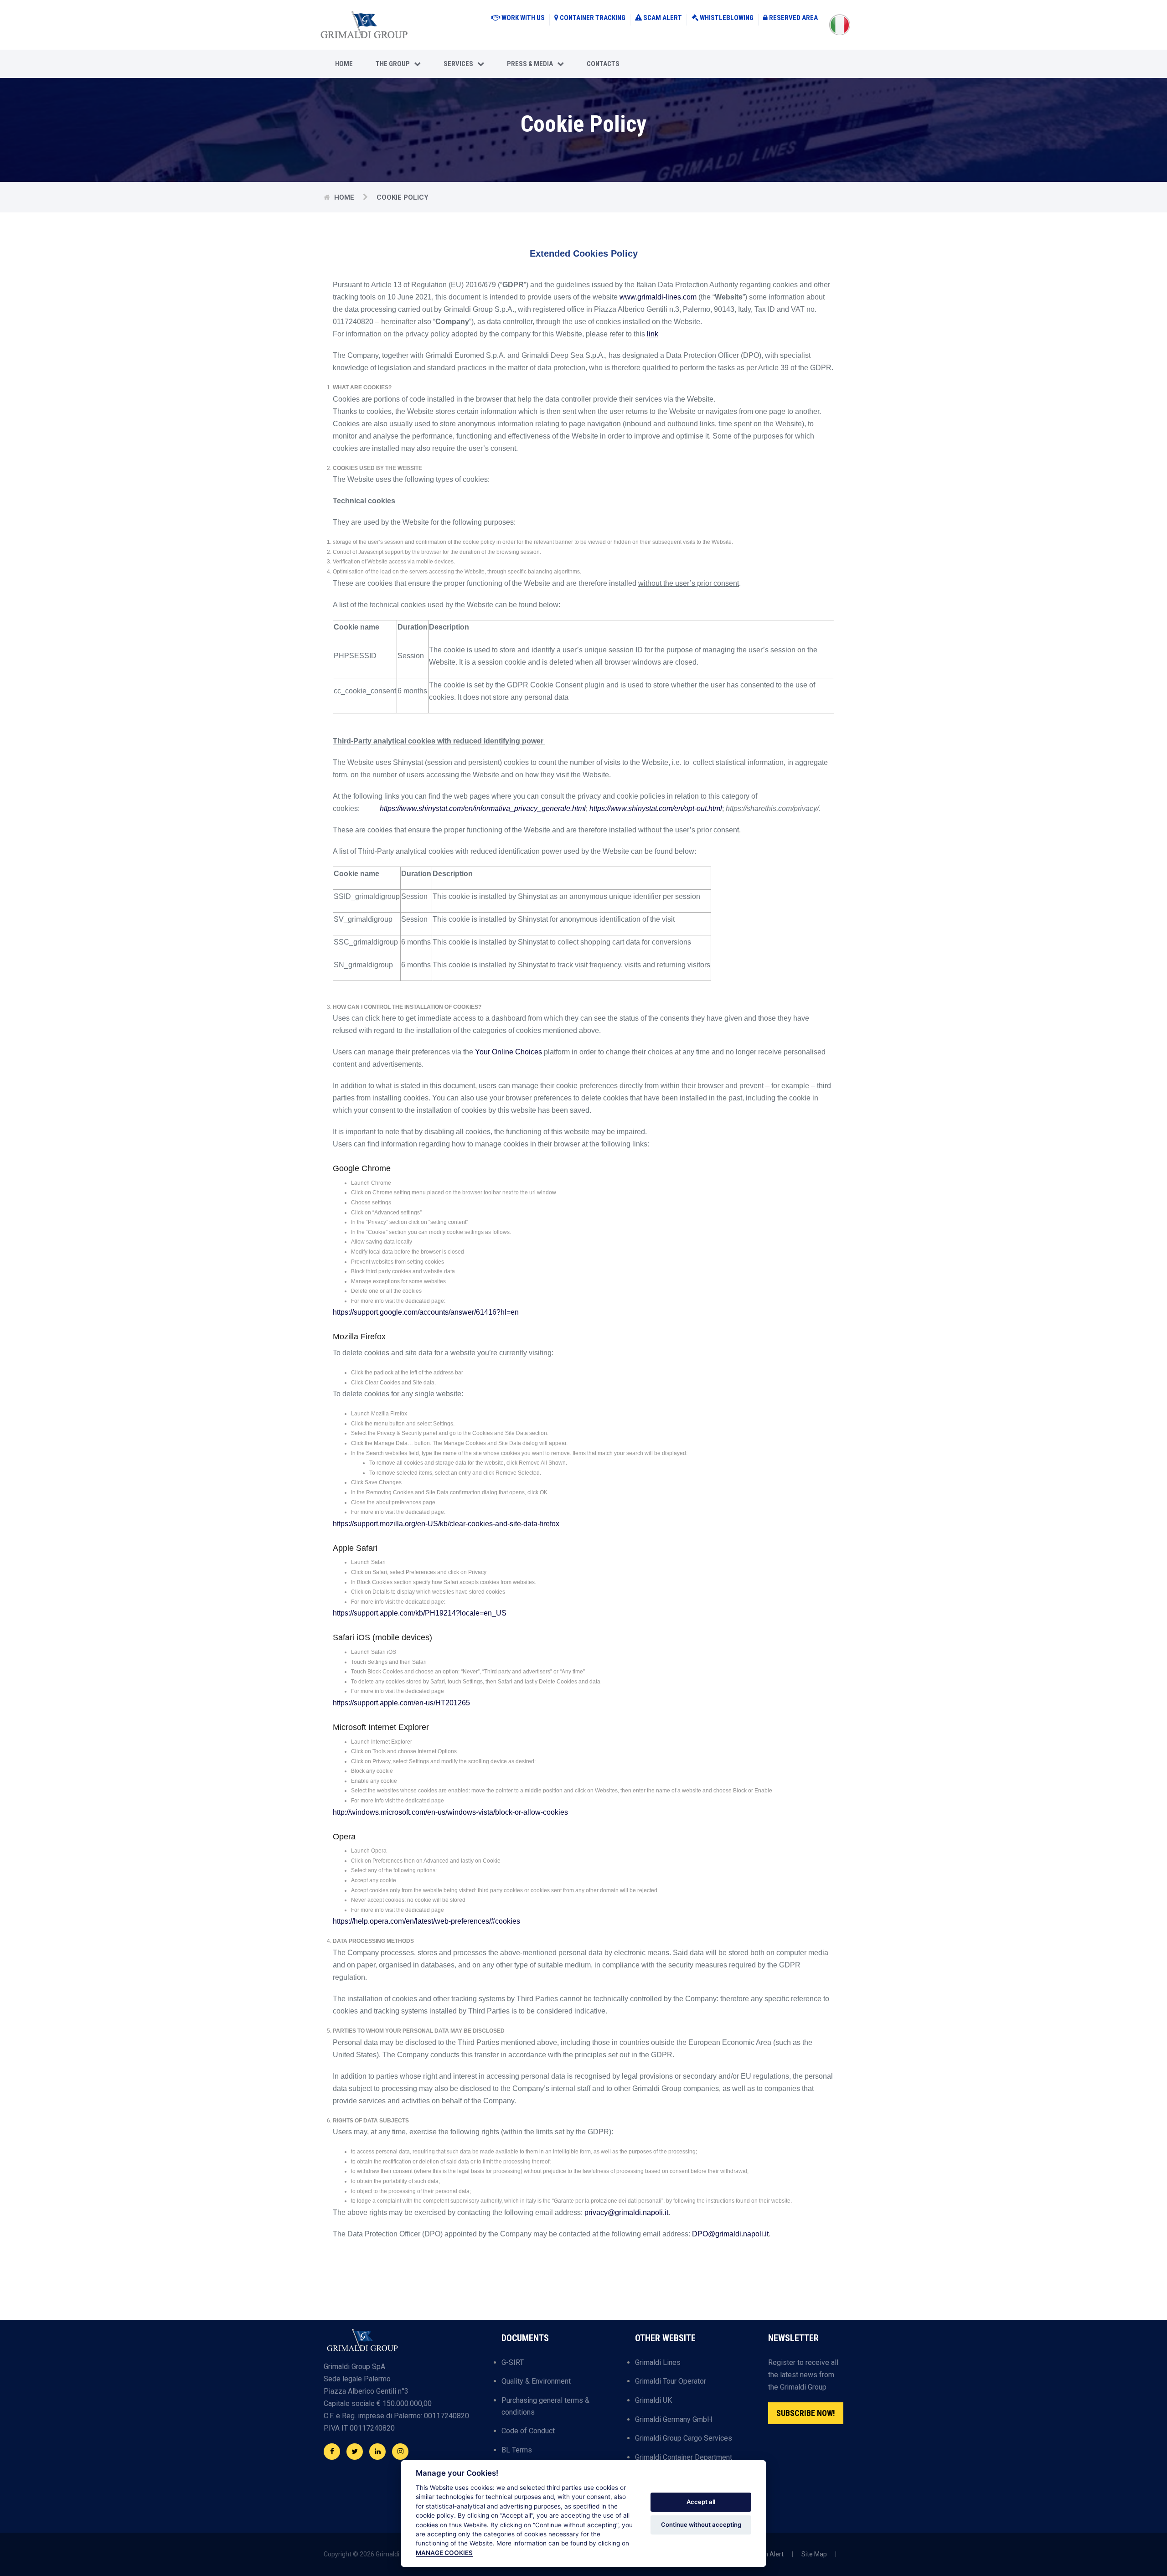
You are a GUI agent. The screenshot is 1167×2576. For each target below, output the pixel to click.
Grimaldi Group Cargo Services (684, 2438)
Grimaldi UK (653, 2400)
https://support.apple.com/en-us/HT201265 (401, 1703)
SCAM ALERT (663, 18)
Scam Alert (767, 2554)
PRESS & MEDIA (532, 64)
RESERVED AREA (793, 18)
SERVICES (460, 64)
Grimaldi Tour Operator (671, 2381)
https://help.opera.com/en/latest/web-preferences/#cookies (426, 1921)
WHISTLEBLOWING (727, 18)
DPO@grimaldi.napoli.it (730, 2234)
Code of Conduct (528, 2431)
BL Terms (517, 2450)
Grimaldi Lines (658, 2362)
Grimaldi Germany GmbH (674, 2419)
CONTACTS (603, 64)
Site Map (814, 2554)
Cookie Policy (403, 197)
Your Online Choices (509, 1052)
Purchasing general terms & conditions (545, 2406)
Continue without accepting (701, 2524)
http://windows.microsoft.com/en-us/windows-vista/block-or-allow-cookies (450, 1812)
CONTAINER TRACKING (593, 18)
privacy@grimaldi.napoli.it (626, 2212)
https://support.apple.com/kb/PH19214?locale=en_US (420, 1613)
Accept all (701, 2502)
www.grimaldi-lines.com (658, 297)
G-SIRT (513, 2362)
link (653, 334)
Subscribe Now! (806, 2413)
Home (344, 64)
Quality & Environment (536, 2381)
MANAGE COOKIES (444, 2553)
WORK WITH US (523, 18)
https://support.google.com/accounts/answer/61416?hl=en (426, 1312)
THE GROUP (395, 64)
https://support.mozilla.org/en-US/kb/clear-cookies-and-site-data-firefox (446, 1524)
